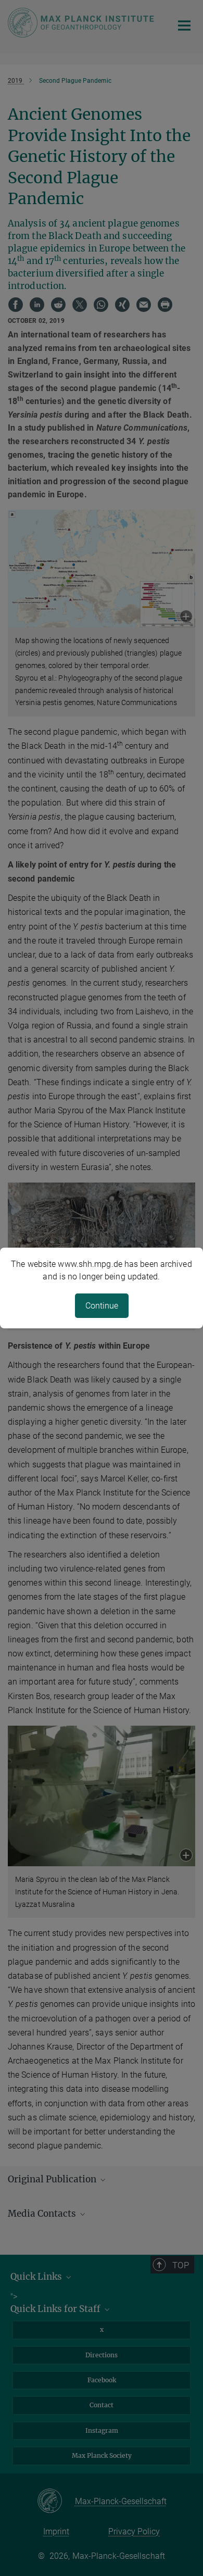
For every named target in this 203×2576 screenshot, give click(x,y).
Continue (102, 1306)
